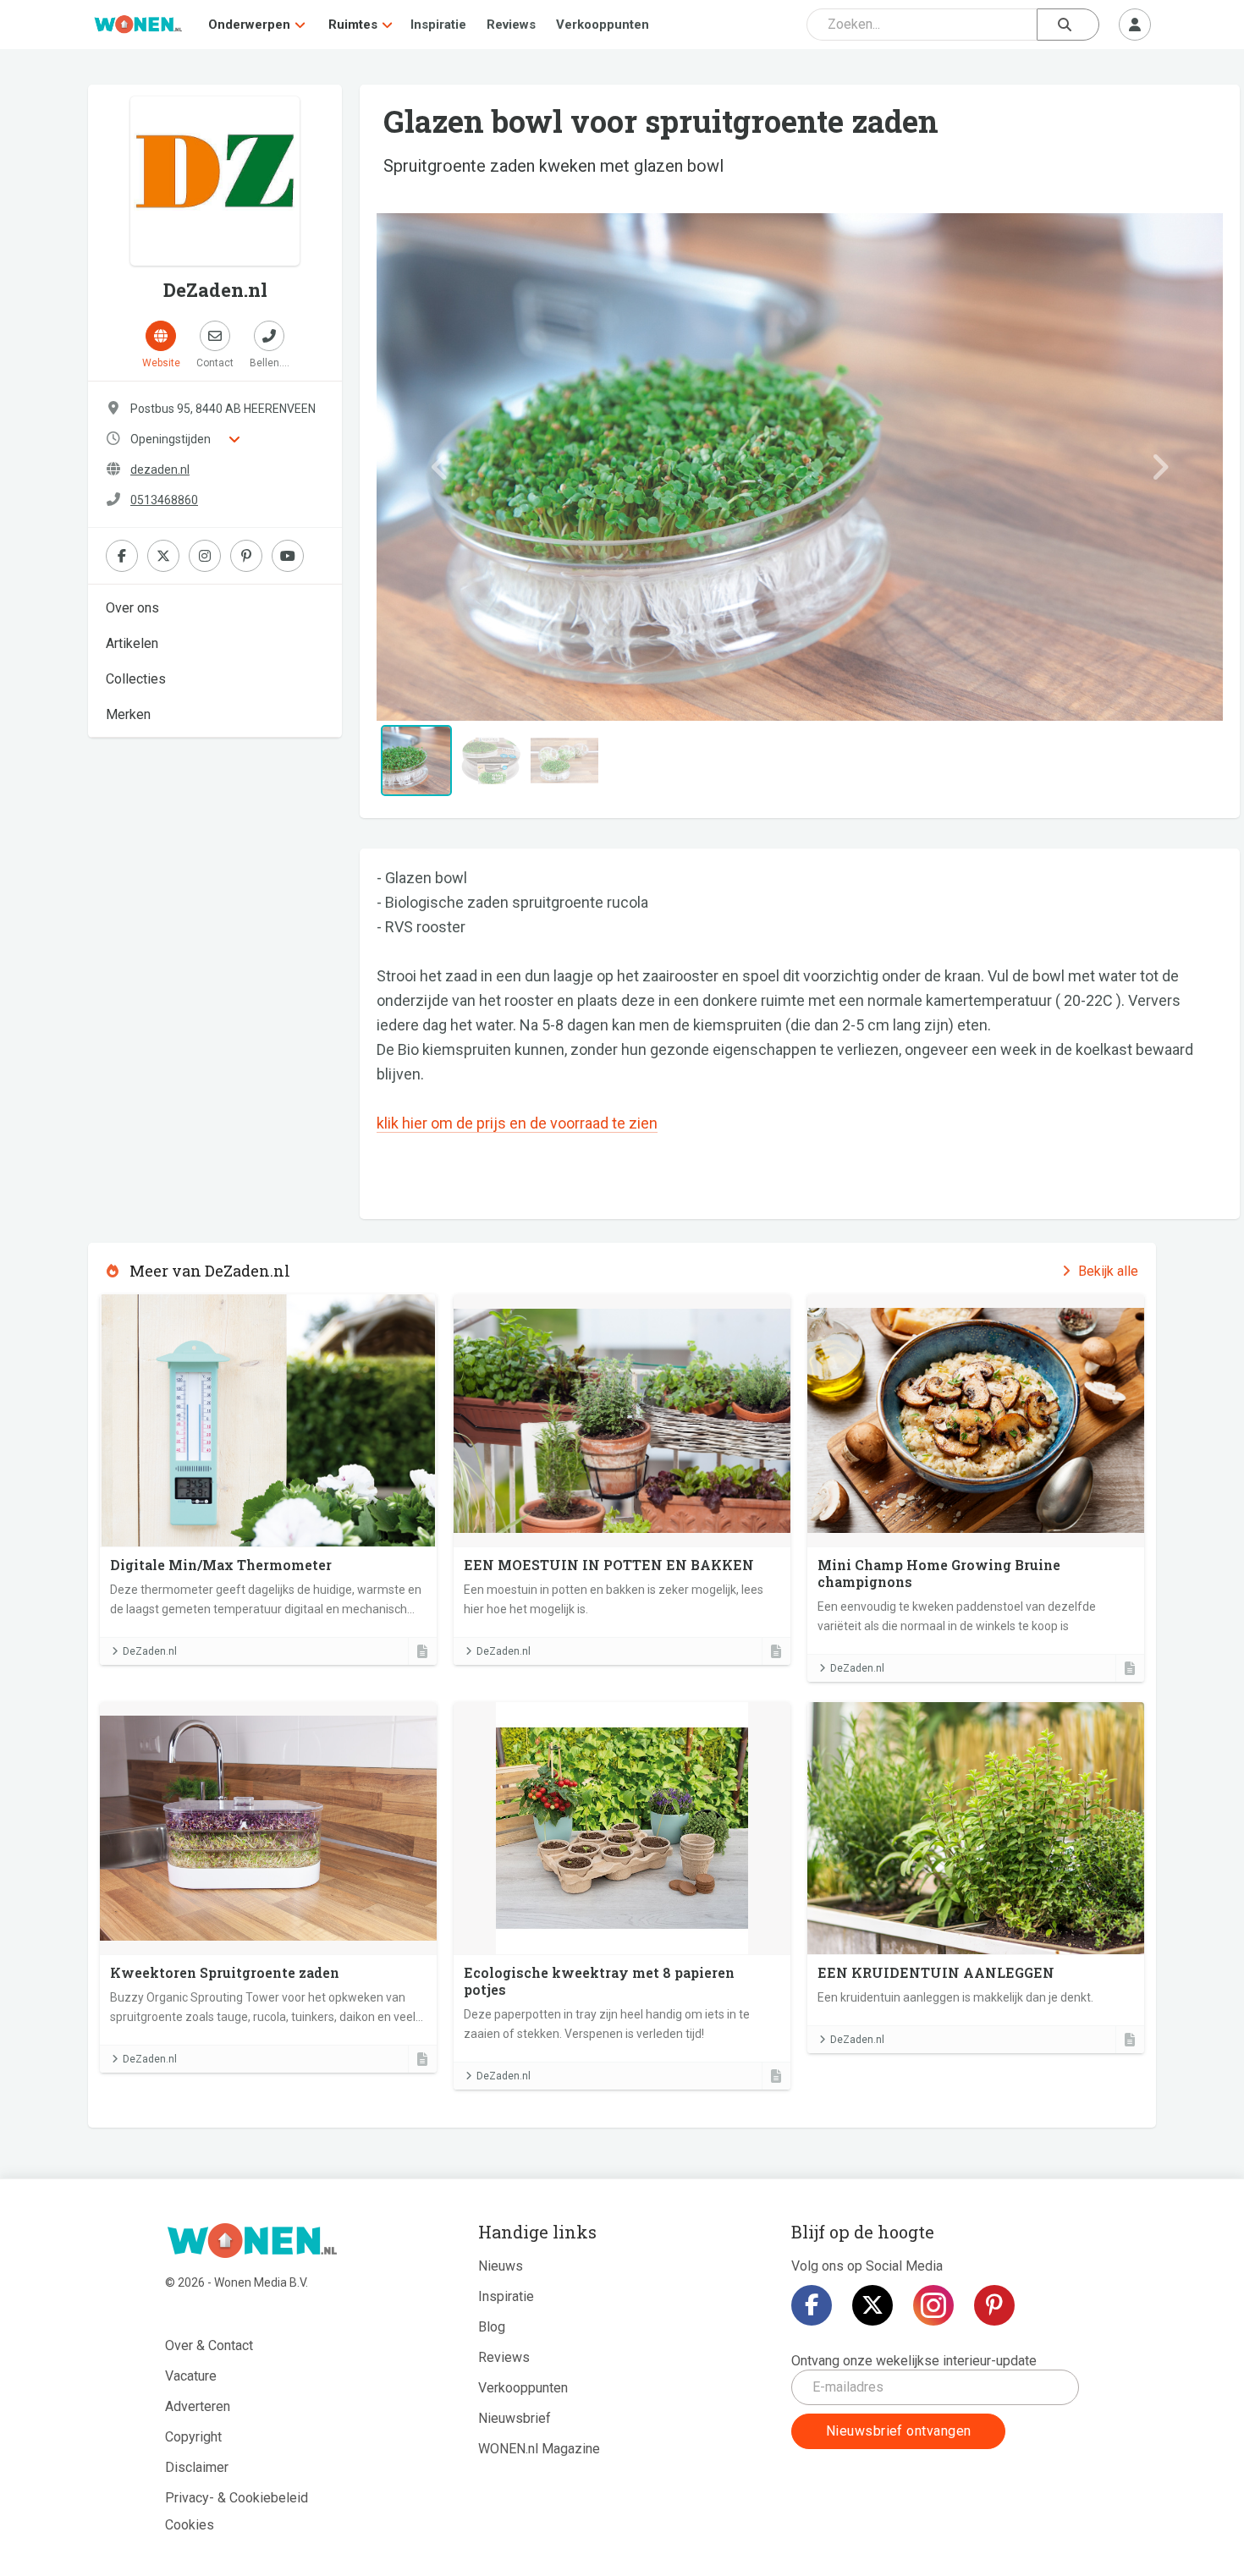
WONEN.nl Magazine (539, 2449)
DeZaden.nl (150, 1651)
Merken (128, 714)
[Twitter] (872, 2305)
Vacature (191, 2376)
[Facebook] (812, 2305)
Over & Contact (209, 2345)
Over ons (132, 608)
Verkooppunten (603, 25)
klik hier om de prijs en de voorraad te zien (517, 1123)
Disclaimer (197, 2467)
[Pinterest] (994, 2305)
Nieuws (501, 2266)
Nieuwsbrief (515, 2418)
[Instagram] (933, 2305)
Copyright (193, 2437)
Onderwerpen (249, 25)
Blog (492, 2327)
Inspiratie (438, 25)
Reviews (511, 25)
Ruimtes (353, 25)
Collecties (136, 679)
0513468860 (164, 500)
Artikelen (132, 643)
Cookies (190, 2525)
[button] (440, 467)
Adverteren (198, 2406)
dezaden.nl (160, 470)
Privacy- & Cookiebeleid (237, 2498)
